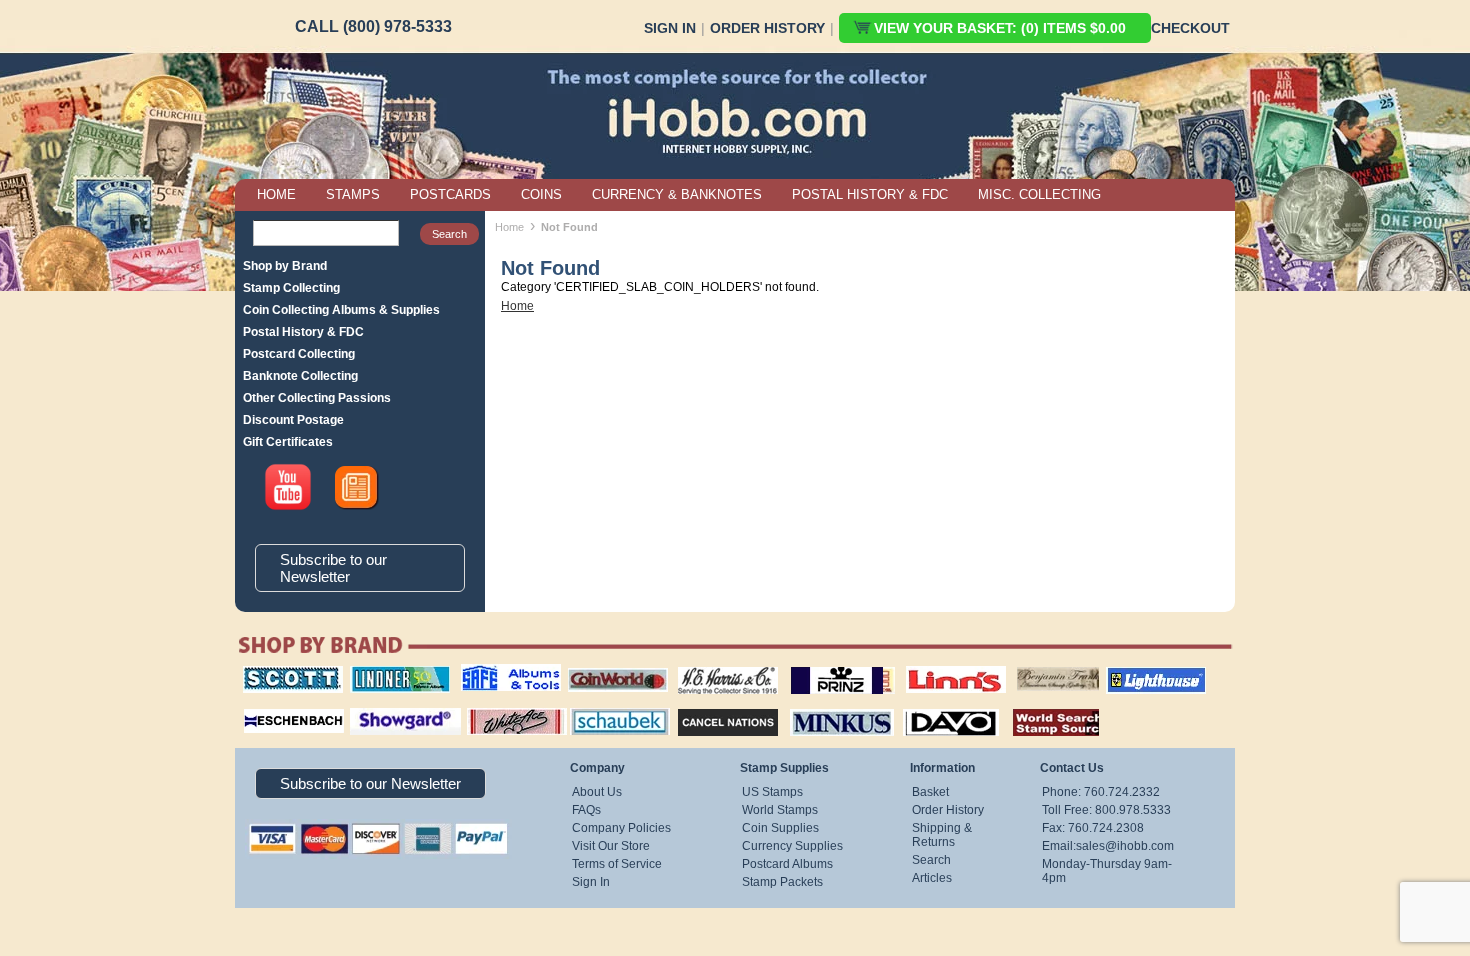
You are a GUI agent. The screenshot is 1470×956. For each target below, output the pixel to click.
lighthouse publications (1132, 673)
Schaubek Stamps (608, 706)
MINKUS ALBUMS (824, 706)
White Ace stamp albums (496, 713)
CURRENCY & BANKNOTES (677, 194)
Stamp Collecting (291, 288)
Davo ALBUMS (923, 706)
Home (509, 227)
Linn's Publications (934, 666)
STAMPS (353, 194)
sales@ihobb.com (1125, 846)
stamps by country (1040, 706)
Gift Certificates (288, 442)
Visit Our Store (611, 846)
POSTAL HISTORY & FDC (870, 194)
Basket (930, 792)
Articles (932, 878)
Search (931, 860)
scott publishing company (277, 673)
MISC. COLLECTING (1039, 194)
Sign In (670, 28)
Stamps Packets (710, 706)
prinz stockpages (821, 666)
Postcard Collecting (299, 354)
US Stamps (772, 792)
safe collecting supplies (490, 673)
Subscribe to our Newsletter (333, 568)
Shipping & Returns (942, 835)
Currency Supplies (792, 846)
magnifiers (263, 706)
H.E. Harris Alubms (718, 666)
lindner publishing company (392, 673)
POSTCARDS (450, 194)
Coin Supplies (780, 828)
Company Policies (621, 828)
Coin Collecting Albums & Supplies (341, 310)
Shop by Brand (285, 266)
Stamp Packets (782, 882)
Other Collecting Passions (317, 398)
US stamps (1020, 666)
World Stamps (780, 810)
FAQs (586, 810)
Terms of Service (617, 864)
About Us (597, 792)
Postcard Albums (787, 864)
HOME (276, 194)
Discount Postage (293, 420)
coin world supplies (611, 666)
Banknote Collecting (300, 376)
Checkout (1190, 28)
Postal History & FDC (303, 332)
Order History (767, 28)
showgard (370, 706)
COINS (541, 194)
